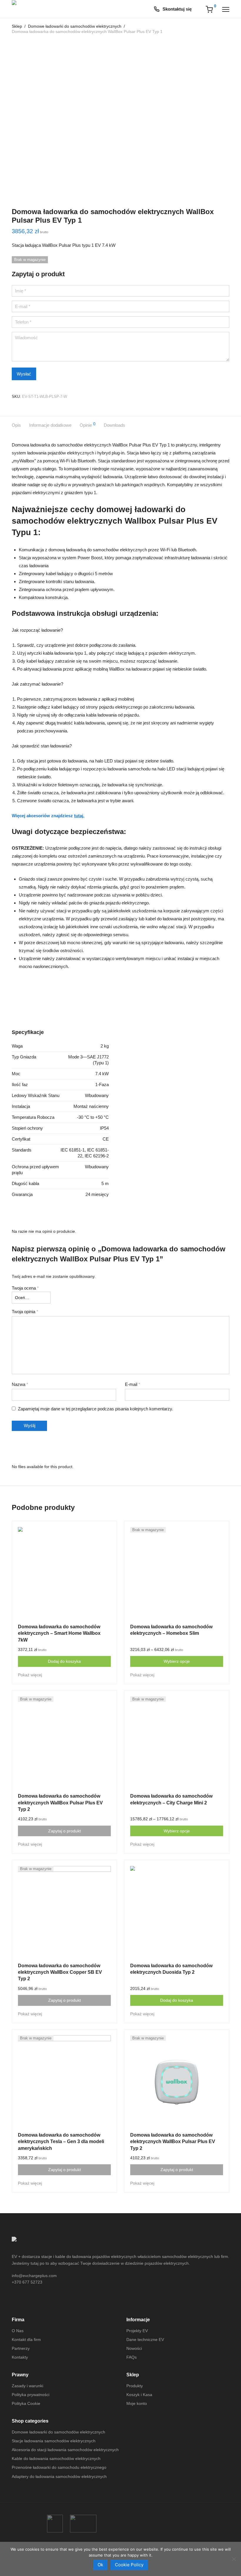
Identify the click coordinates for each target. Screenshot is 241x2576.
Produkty (135, 2386)
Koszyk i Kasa (139, 2395)
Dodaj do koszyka (64, 1661)
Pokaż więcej (30, 1675)
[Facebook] (15, 2301)
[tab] (20, 425)
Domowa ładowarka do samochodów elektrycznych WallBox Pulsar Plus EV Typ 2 (60, 1803)
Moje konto (137, 2403)
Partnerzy (21, 2348)
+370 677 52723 (27, 2282)
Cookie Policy (129, 2565)
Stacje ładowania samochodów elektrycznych (54, 2441)
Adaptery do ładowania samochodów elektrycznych (59, 2476)
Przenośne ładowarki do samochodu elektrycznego (59, 2467)
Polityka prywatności (31, 2395)
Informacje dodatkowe (50, 425)
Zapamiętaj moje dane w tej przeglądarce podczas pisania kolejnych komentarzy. (96, 1409)
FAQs (132, 2357)
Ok (100, 2565)
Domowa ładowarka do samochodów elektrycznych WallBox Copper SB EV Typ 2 (60, 1972)
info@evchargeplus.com (34, 2276)
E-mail (133, 1384)
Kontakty (20, 2357)
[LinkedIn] (47, 2301)
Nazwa (20, 1384)
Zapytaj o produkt (65, 1831)
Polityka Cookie (26, 2403)
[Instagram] (26, 2301)
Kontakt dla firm (26, 2340)
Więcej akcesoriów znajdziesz (48, 816)
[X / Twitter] (36, 2301)
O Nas (18, 2331)
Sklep (17, 26)
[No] (234, 2559)
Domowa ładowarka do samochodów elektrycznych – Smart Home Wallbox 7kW (59, 1633)
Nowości (134, 2348)
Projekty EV (137, 2331)
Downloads (114, 425)
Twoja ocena (25, 1288)
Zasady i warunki (27, 2386)
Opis (16, 425)
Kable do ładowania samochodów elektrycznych (56, 2458)
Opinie (88, 425)
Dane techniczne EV (145, 2340)
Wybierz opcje (177, 1661)
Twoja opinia (25, 1312)
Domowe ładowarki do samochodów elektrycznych (75, 26)
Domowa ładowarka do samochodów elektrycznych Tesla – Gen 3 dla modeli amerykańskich (61, 2142)
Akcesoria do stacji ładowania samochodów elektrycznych (65, 2450)
